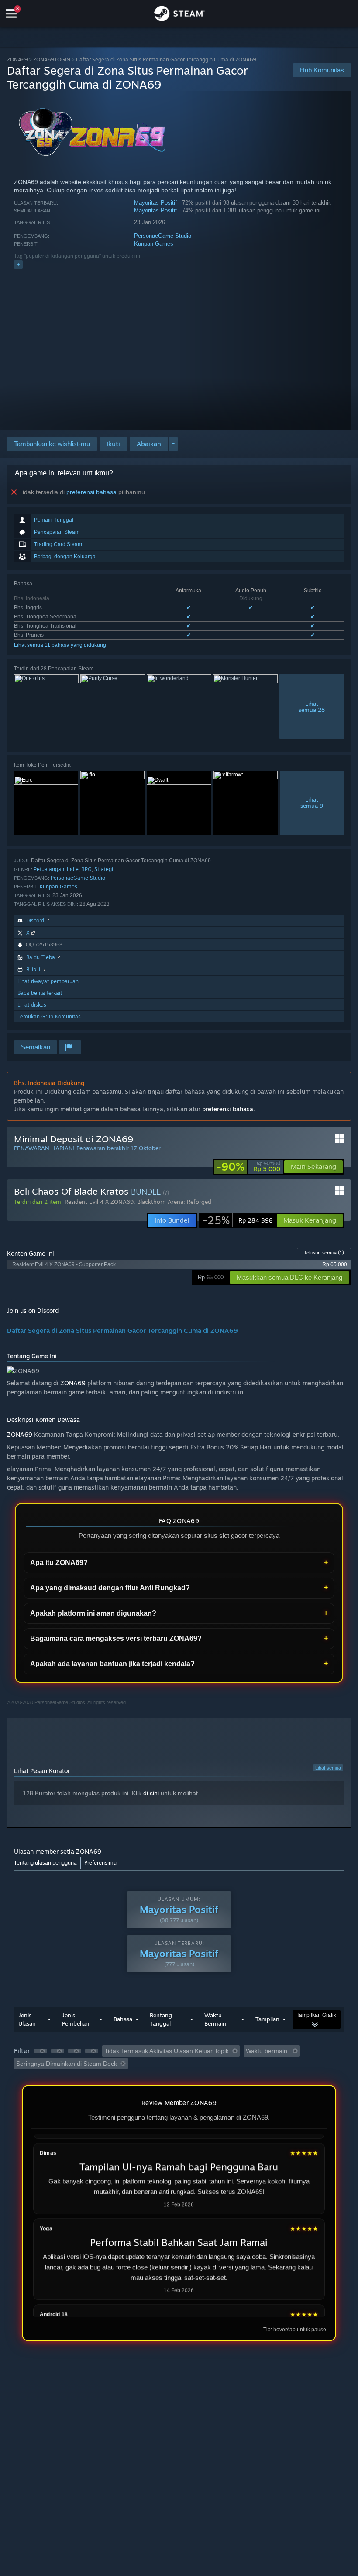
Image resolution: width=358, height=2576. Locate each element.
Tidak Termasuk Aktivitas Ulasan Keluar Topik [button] (167, 2051)
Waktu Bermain (215, 2019)
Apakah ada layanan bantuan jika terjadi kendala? (112, 1664)
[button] (113, 444)
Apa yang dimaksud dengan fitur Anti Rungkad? (110, 1588)
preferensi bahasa (91, 492)
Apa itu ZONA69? (59, 1563)
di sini (151, 1793)
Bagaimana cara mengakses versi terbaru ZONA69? (116, 1638)
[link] (248, 1167)
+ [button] (18, 264)
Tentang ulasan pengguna (45, 1863)
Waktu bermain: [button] (267, 2051)
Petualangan (49, 869)
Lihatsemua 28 (312, 707)
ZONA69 (17, 60)
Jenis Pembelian (76, 2019)
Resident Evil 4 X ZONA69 (99, 1202)
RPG (86, 869)
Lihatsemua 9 (312, 803)
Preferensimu (100, 1863)
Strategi (104, 869)
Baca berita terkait (40, 993)
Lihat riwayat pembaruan (48, 981)
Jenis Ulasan (27, 2019)
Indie (73, 869)
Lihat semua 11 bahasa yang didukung (60, 645)
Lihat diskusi (33, 1005)
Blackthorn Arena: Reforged (174, 1202)
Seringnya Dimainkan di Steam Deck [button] (67, 2064)
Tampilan (267, 2019)
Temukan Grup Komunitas (49, 1016)
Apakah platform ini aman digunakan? (93, 1613)
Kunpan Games (154, 244)
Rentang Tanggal (161, 2019)
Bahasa (123, 2019)
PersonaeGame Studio (163, 236)
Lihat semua (328, 1768)
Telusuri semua (324, 1253)
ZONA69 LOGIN (52, 60)
